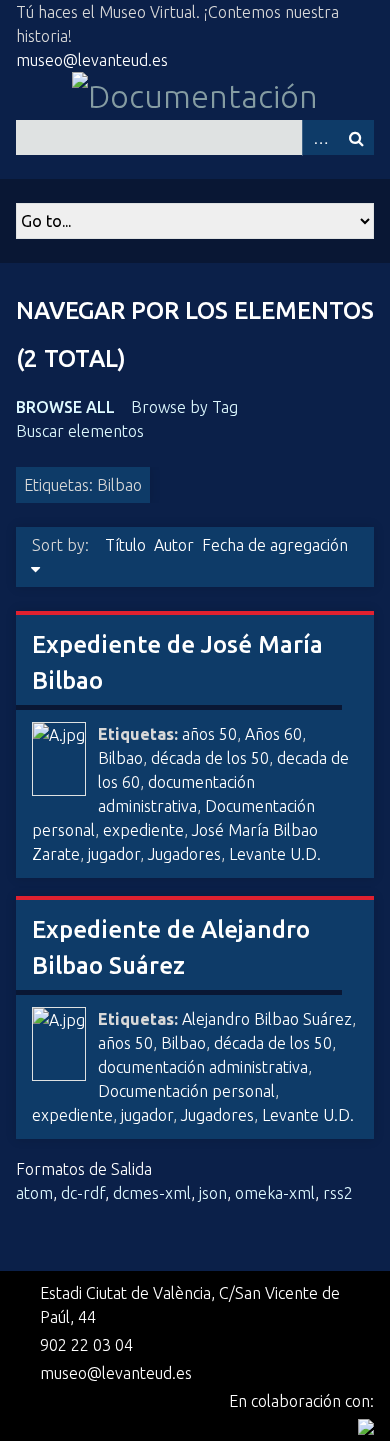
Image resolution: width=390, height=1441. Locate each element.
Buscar (356, 137)
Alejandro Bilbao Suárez (267, 1019)
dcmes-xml (152, 1193)
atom (34, 1193)
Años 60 (273, 734)
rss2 (338, 1193)
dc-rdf (83, 1193)
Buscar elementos (80, 431)
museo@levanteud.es (92, 60)
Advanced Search (320, 137)
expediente (143, 830)
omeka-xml (275, 1193)
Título (125, 545)
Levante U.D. (275, 854)
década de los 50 (210, 758)
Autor (174, 545)
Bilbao (120, 758)
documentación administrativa (203, 1067)
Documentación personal (186, 1091)
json (213, 1193)
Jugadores (184, 854)
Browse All (65, 407)
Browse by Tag (184, 407)
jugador (114, 854)
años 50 (209, 734)
